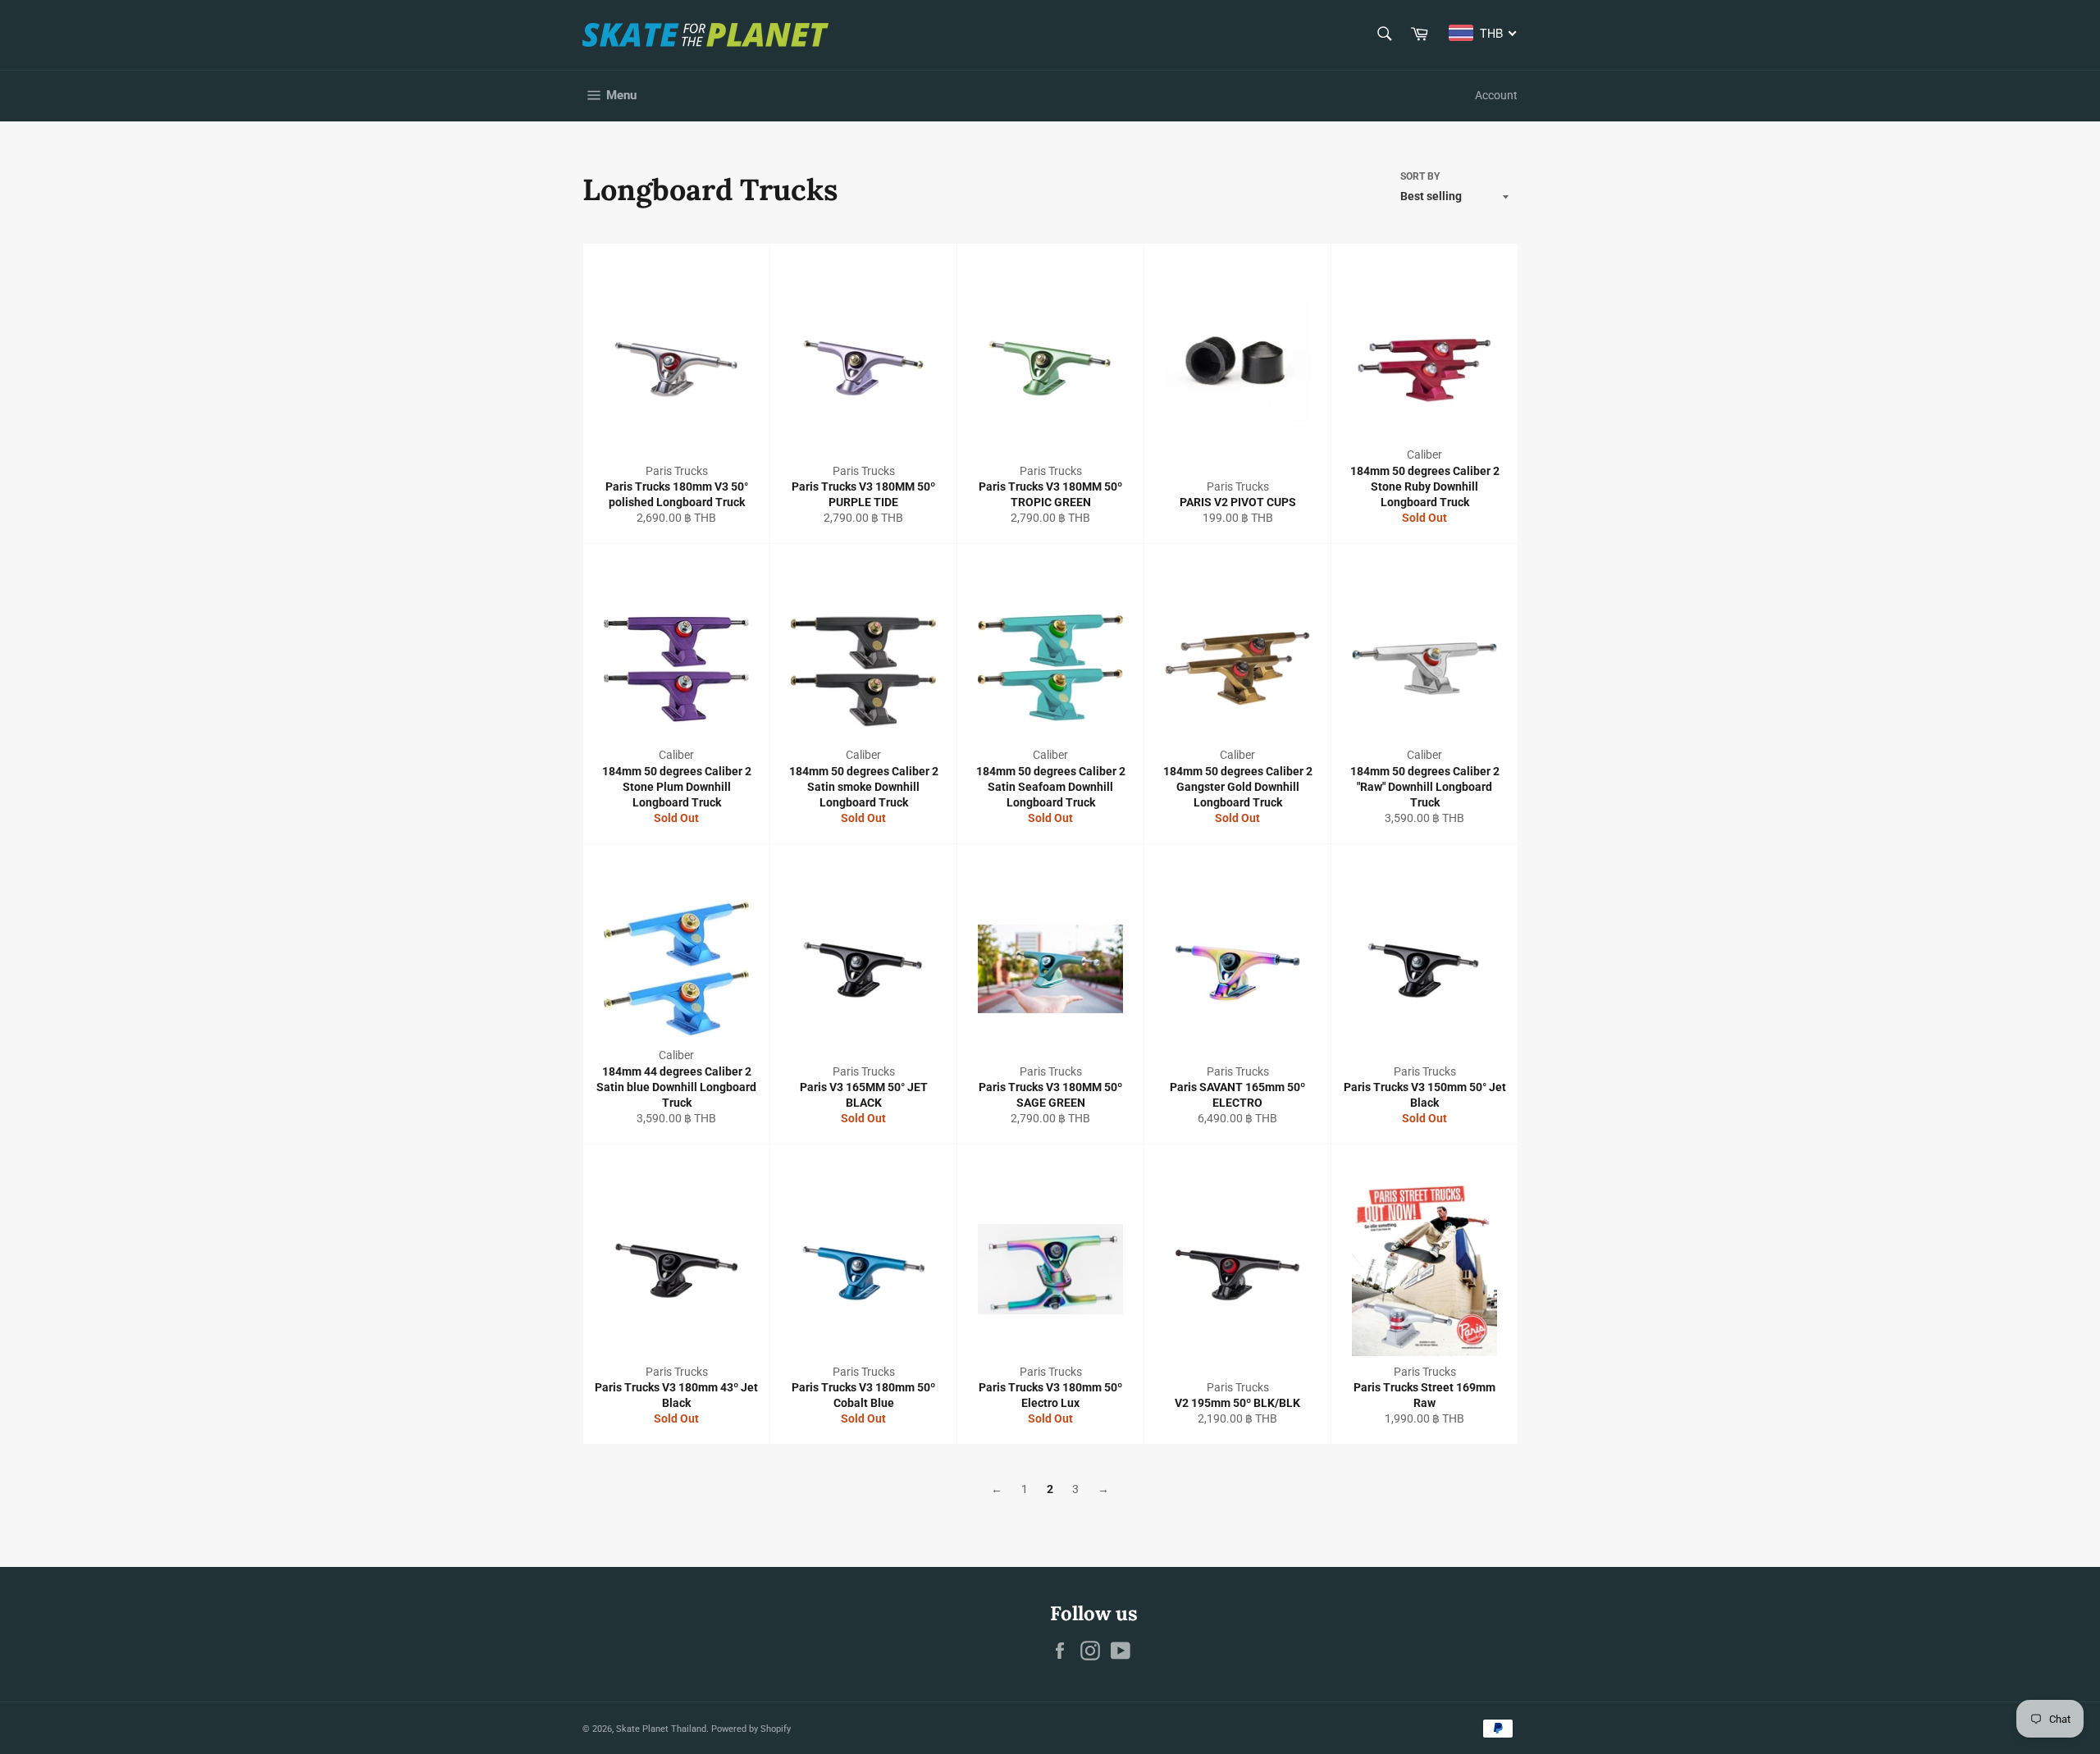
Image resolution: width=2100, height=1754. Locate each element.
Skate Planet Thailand (661, 1729)
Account (1496, 95)
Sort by (1420, 176)
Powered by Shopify (751, 1729)
